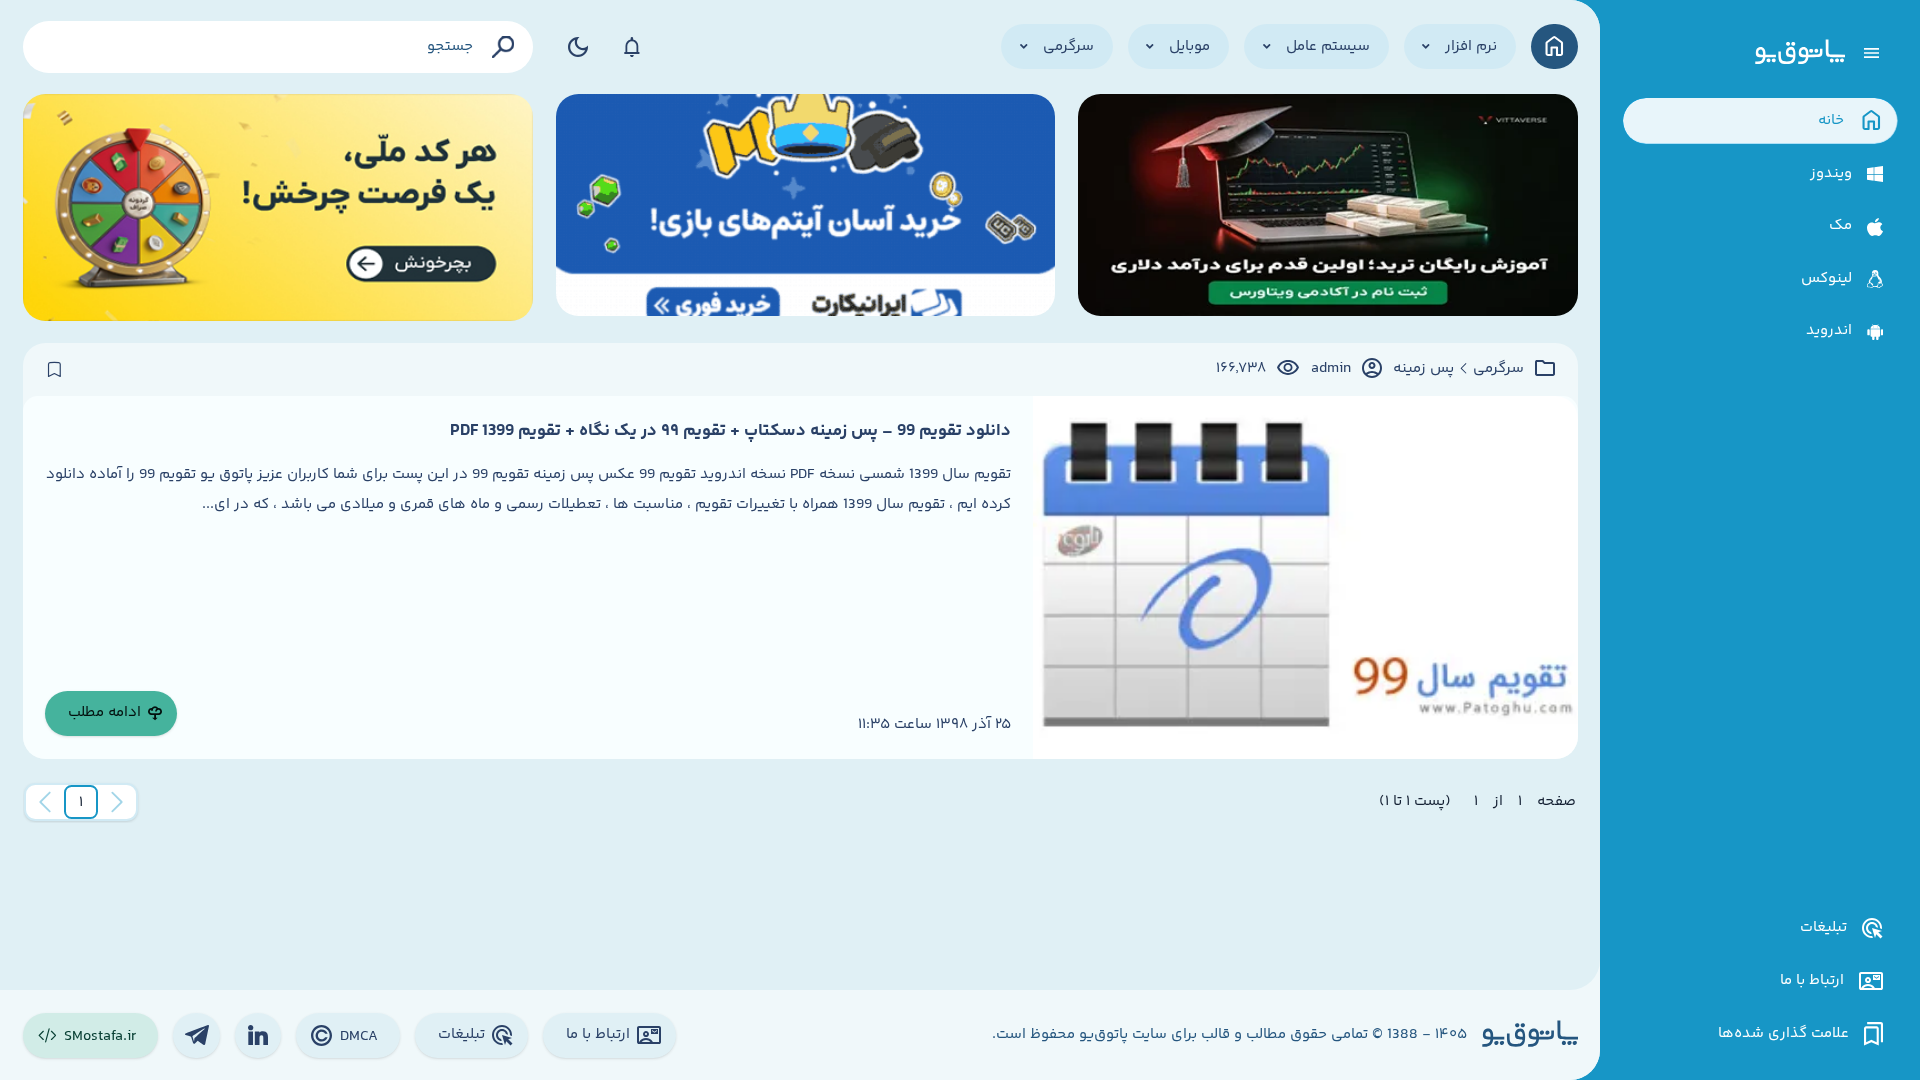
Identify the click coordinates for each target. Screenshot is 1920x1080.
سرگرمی (1498, 369)
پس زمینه (1423, 369)
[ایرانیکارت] (806, 207)
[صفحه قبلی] (117, 802)
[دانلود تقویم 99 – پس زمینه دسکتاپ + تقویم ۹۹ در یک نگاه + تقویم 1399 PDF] (1305, 577)
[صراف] (278, 207)
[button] (81, 802)
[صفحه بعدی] (45, 802)
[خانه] (1554, 46)
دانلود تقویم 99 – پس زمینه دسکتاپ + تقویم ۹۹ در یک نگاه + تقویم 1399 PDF (730, 431)
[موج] (1328, 207)
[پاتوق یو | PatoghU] (1800, 53)
